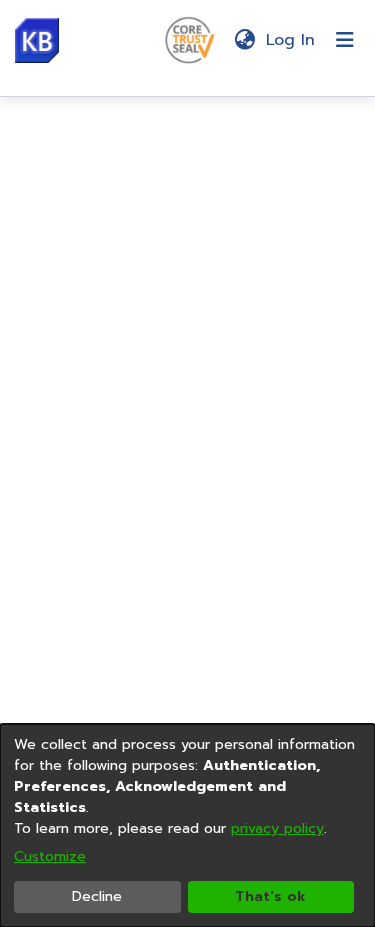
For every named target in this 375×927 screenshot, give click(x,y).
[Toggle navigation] (345, 40)
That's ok (270, 896)
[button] (37, 40)
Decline (97, 896)
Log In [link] (291, 40)
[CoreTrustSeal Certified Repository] (190, 39)
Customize (50, 856)
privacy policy (277, 828)
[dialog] (187, 825)
